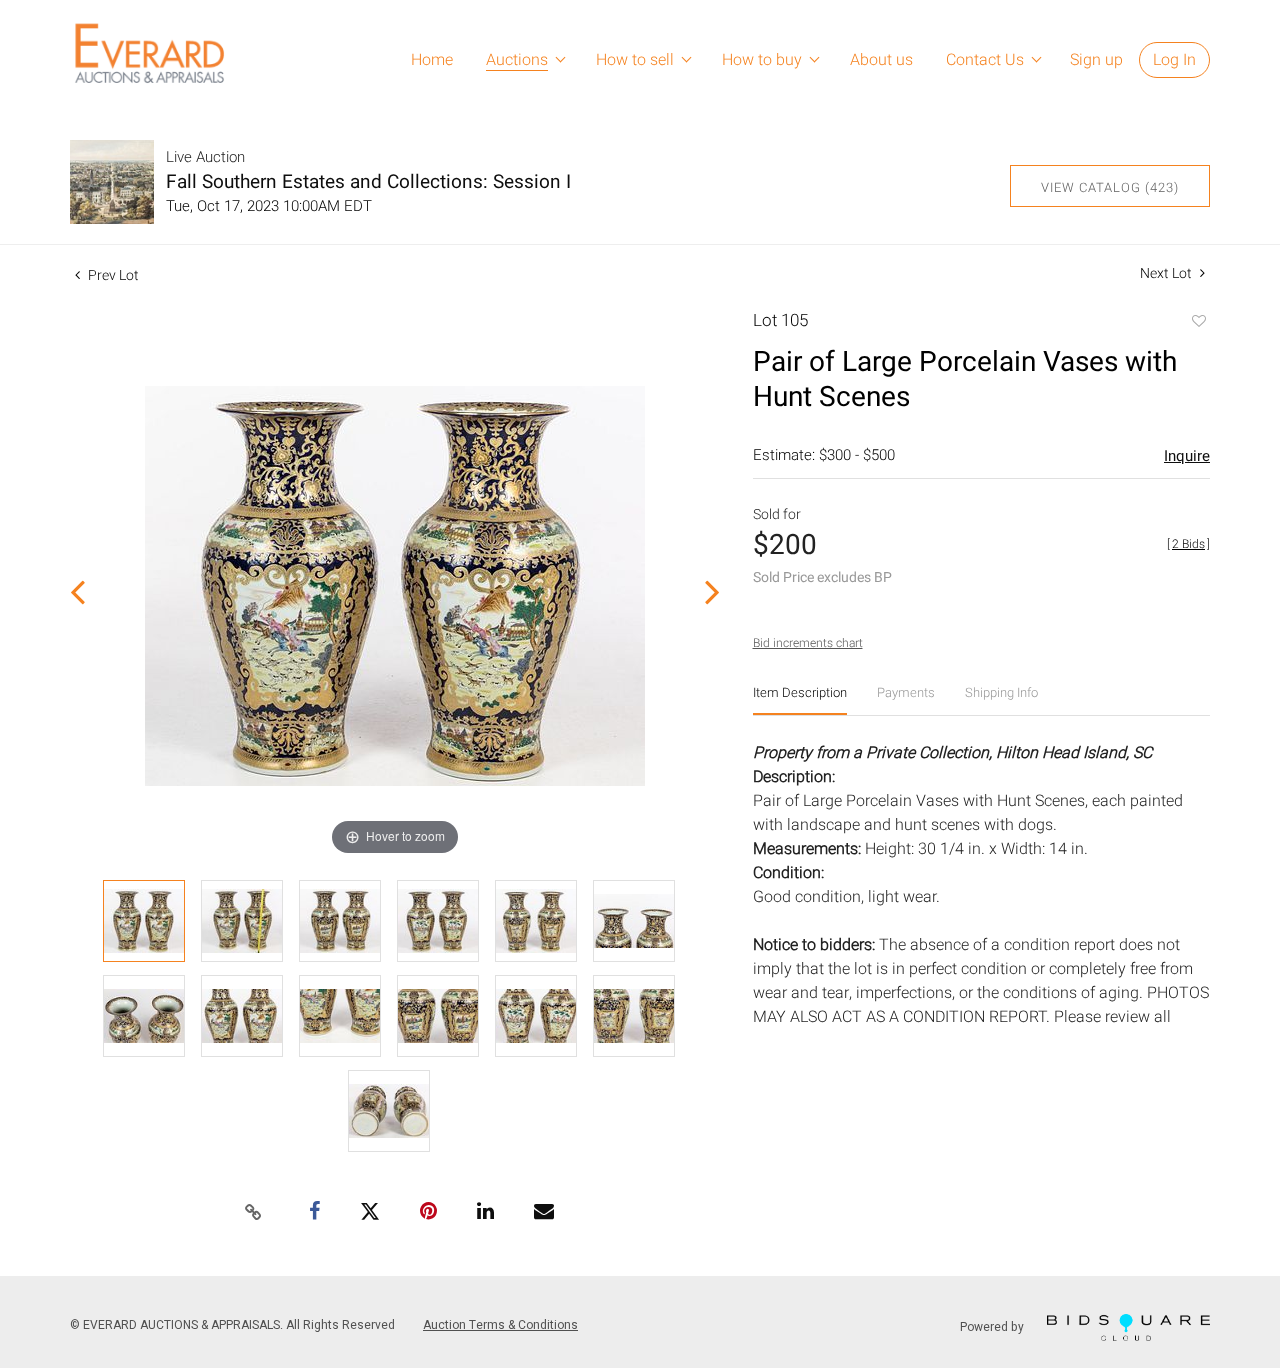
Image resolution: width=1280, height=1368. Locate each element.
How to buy (762, 60)
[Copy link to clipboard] (254, 1213)
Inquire (1187, 456)
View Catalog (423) (1110, 187)
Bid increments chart (808, 643)
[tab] (800, 700)
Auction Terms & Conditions (500, 1325)
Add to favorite (1198, 323)
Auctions (517, 60)
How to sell (635, 60)
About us (881, 60)
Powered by (993, 1327)
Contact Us (985, 60)
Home (432, 60)
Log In (1174, 60)
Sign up (1096, 60)
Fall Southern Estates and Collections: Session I (368, 182)
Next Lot (1167, 273)
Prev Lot (112, 275)
